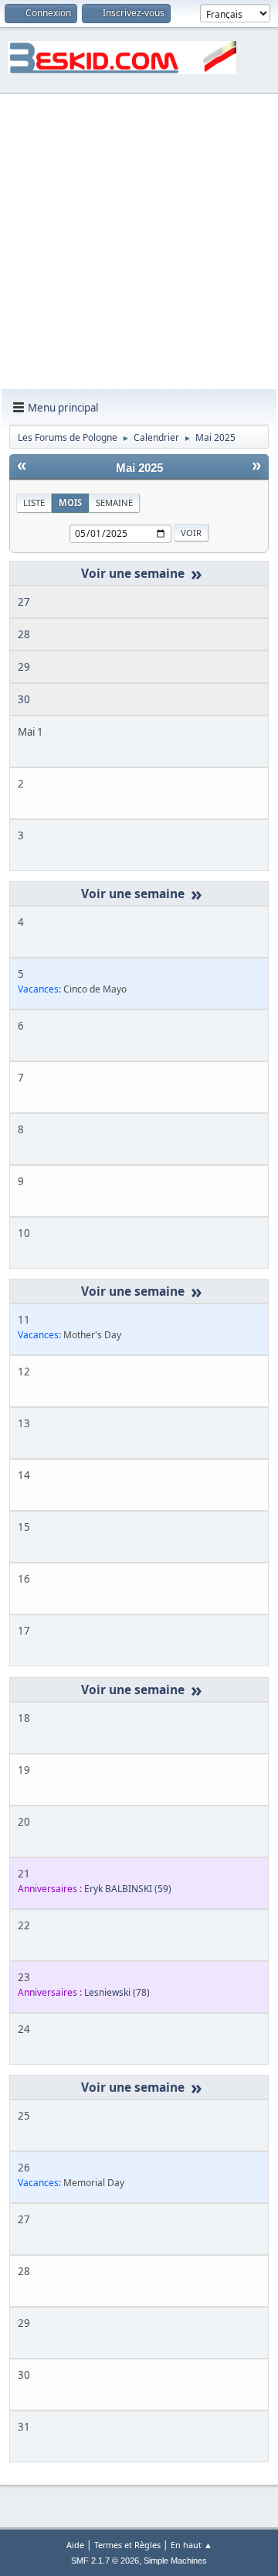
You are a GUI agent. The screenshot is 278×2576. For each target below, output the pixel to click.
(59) (128, 1889)
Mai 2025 (139, 468)
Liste (34, 502)
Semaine (114, 502)
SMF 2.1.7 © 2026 (105, 2561)
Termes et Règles (127, 2545)
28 (24, 634)
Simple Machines (175, 2561)
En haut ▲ (192, 2545)
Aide (75, 2545)
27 (24, 602)
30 (24, 699)
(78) (117, 1992)
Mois (70, 502)
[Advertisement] (139, 242)
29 (24, 667)
